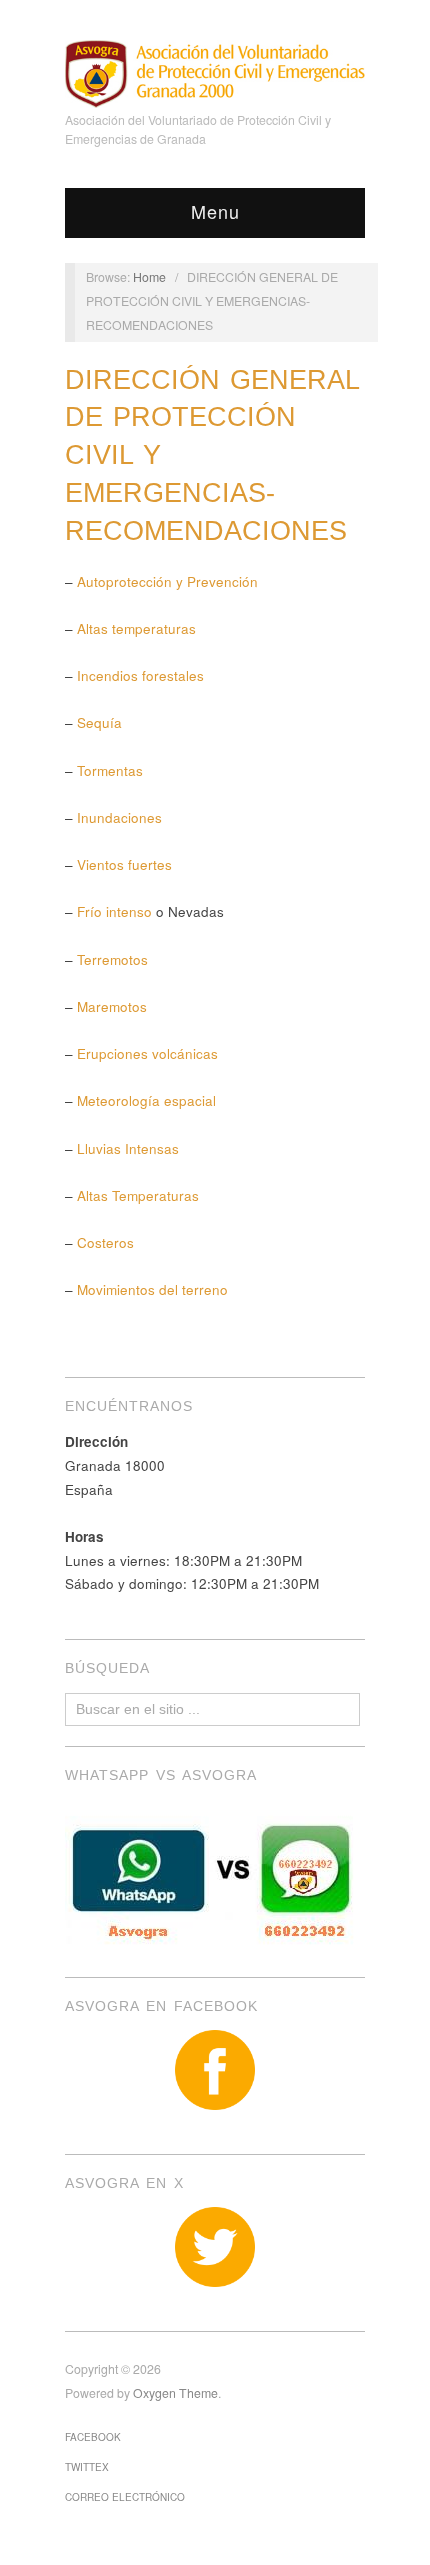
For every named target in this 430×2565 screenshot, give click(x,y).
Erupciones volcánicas (147, 1053)
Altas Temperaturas (136, 1195)
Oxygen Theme (175, 2393)
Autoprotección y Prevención (167, 581)
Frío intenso (114, 911)
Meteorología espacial (146, 1100)
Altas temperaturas (136, 628)
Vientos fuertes (124, 864)
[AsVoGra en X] (215, 2247)
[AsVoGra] (215, 71)
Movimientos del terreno (152, 1289)
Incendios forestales (140, 675)
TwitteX (87, 2467)
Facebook (93, 2437)
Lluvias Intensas (128, 1148)
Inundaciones (119, 817)
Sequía (99, 722)
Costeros (105, 1242)
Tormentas (110, 770)
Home (149, 277)
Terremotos (112, 959)
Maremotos (112, 1006)
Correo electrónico (125, 2497)
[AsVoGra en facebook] (215, 2070)
